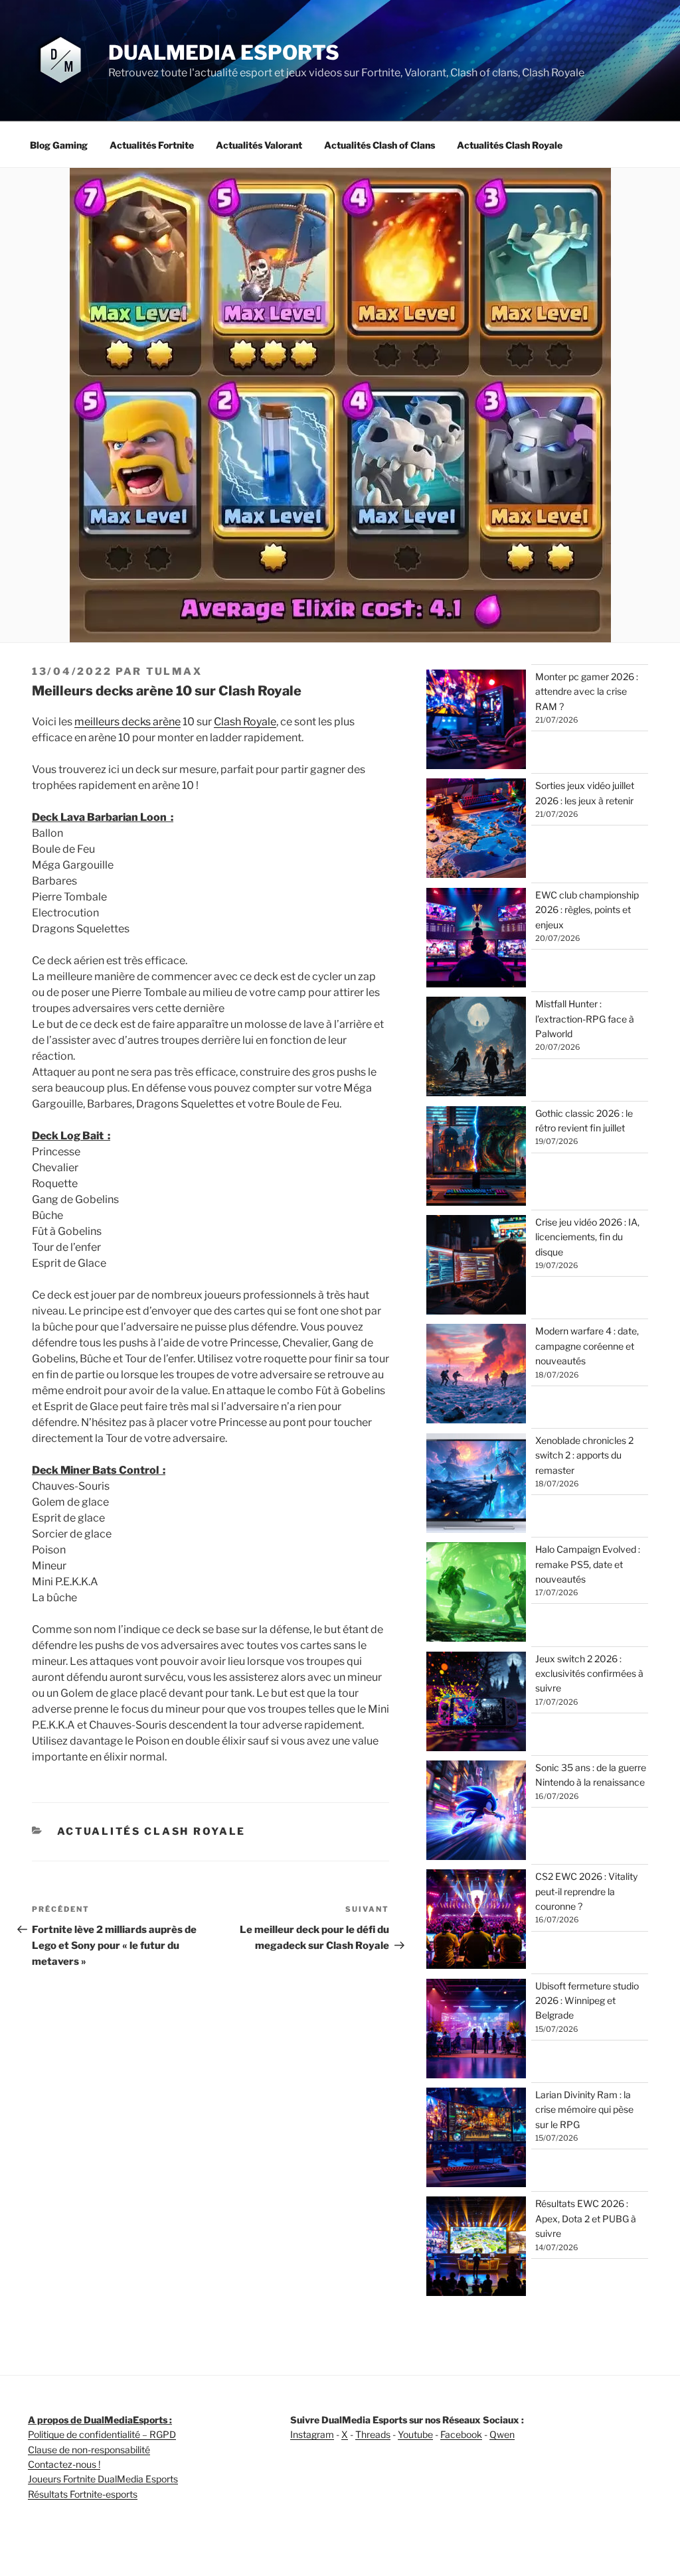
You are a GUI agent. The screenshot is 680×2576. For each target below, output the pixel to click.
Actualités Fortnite (152, 145)
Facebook (461, 2434)
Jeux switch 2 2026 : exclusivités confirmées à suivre (589, 1674)
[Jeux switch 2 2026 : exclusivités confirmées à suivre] (476, 1703)
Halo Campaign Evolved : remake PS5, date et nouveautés (588, 1564)
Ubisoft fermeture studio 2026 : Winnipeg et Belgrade (587, 2001)
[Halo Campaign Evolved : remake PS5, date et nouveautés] (476, 1594)
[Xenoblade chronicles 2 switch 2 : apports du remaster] (476, 1485)
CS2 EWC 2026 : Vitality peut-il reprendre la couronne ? (586, 1891)
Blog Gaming (59, 145)
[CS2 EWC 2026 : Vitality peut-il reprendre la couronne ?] (476, 1921)
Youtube (415, 2434)
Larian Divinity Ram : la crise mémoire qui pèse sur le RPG (584, 2110)
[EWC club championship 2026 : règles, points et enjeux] (476, 940)
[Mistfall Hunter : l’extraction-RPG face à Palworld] (476, 1048)
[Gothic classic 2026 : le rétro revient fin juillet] (476, 1158)
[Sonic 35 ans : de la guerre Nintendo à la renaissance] (476, 1812)
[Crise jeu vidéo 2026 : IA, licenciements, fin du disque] (476, 1267)
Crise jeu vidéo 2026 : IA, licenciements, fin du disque (587, 1237)
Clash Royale (245, 722)
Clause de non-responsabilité (89, 2450)
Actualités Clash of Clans (380, 145)
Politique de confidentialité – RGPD (102, 2434)
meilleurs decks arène (127, 722)
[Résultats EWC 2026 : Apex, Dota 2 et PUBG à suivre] (476, 2248)
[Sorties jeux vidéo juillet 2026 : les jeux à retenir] (476, 830)
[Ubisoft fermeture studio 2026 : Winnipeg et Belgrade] (476, 2031)
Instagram (312, 2434)
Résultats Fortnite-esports (83, 2494)
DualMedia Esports (224, 52)
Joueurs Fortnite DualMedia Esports (103, 2479)
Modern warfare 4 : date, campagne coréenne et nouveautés (587, 1346)
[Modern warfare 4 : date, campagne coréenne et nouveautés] (476, 1376)
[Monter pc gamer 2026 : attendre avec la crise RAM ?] (476, 721)
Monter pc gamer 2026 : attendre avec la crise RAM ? (587, 691)
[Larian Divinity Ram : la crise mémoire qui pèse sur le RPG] (476, 2139)
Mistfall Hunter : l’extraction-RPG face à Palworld (585, 1019)
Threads (373, 2434)
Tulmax (174, 672)
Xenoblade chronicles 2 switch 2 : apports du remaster (584, 1455)
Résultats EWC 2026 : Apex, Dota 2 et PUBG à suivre (586, 2218)
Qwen (502, 2434)
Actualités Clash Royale (510, 145)
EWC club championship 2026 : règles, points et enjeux (587, 910)
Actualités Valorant (259, 145)
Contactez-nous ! (64, 2464)
